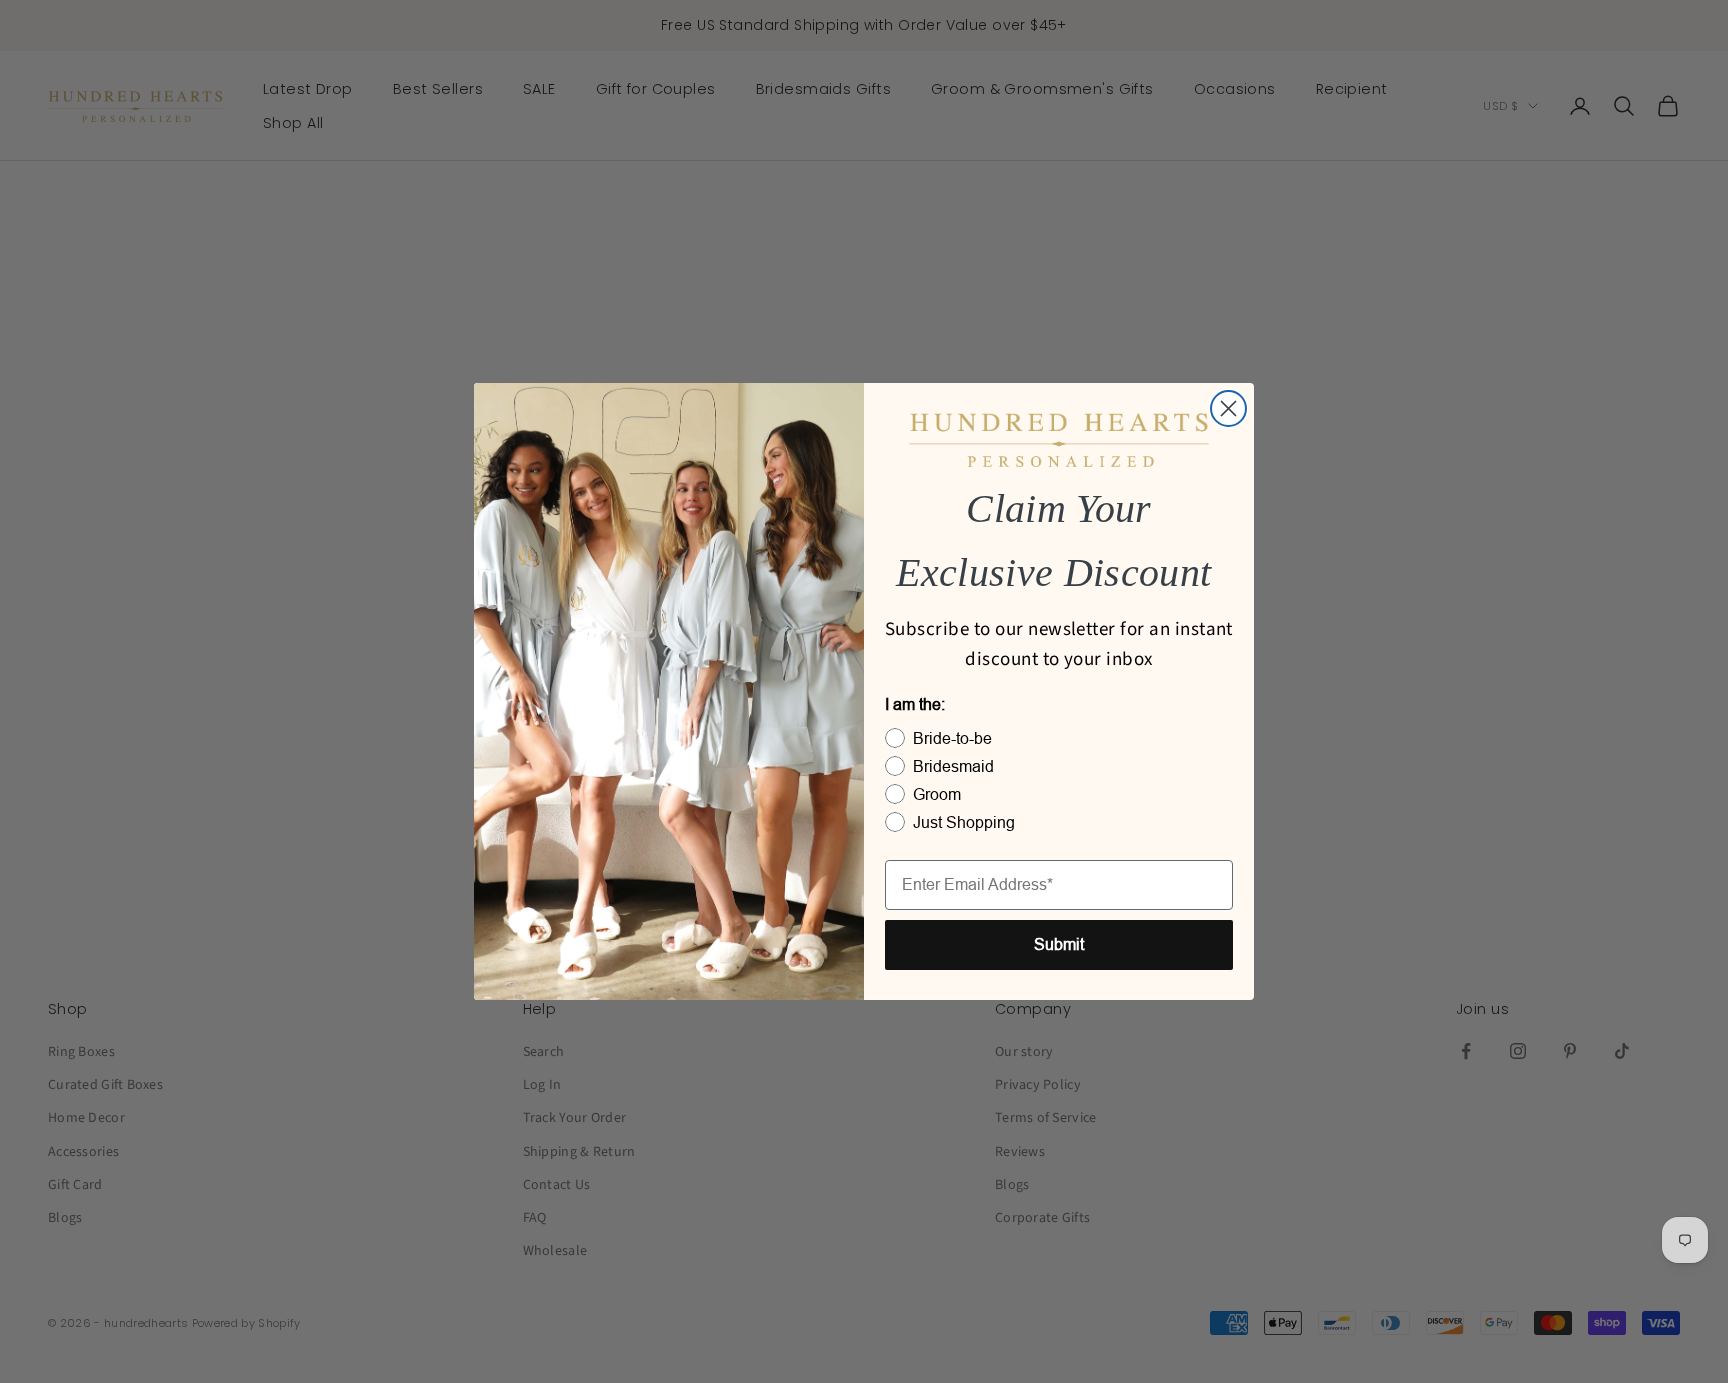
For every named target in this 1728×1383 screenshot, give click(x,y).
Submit (1059, 944)
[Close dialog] (1228, 408)
